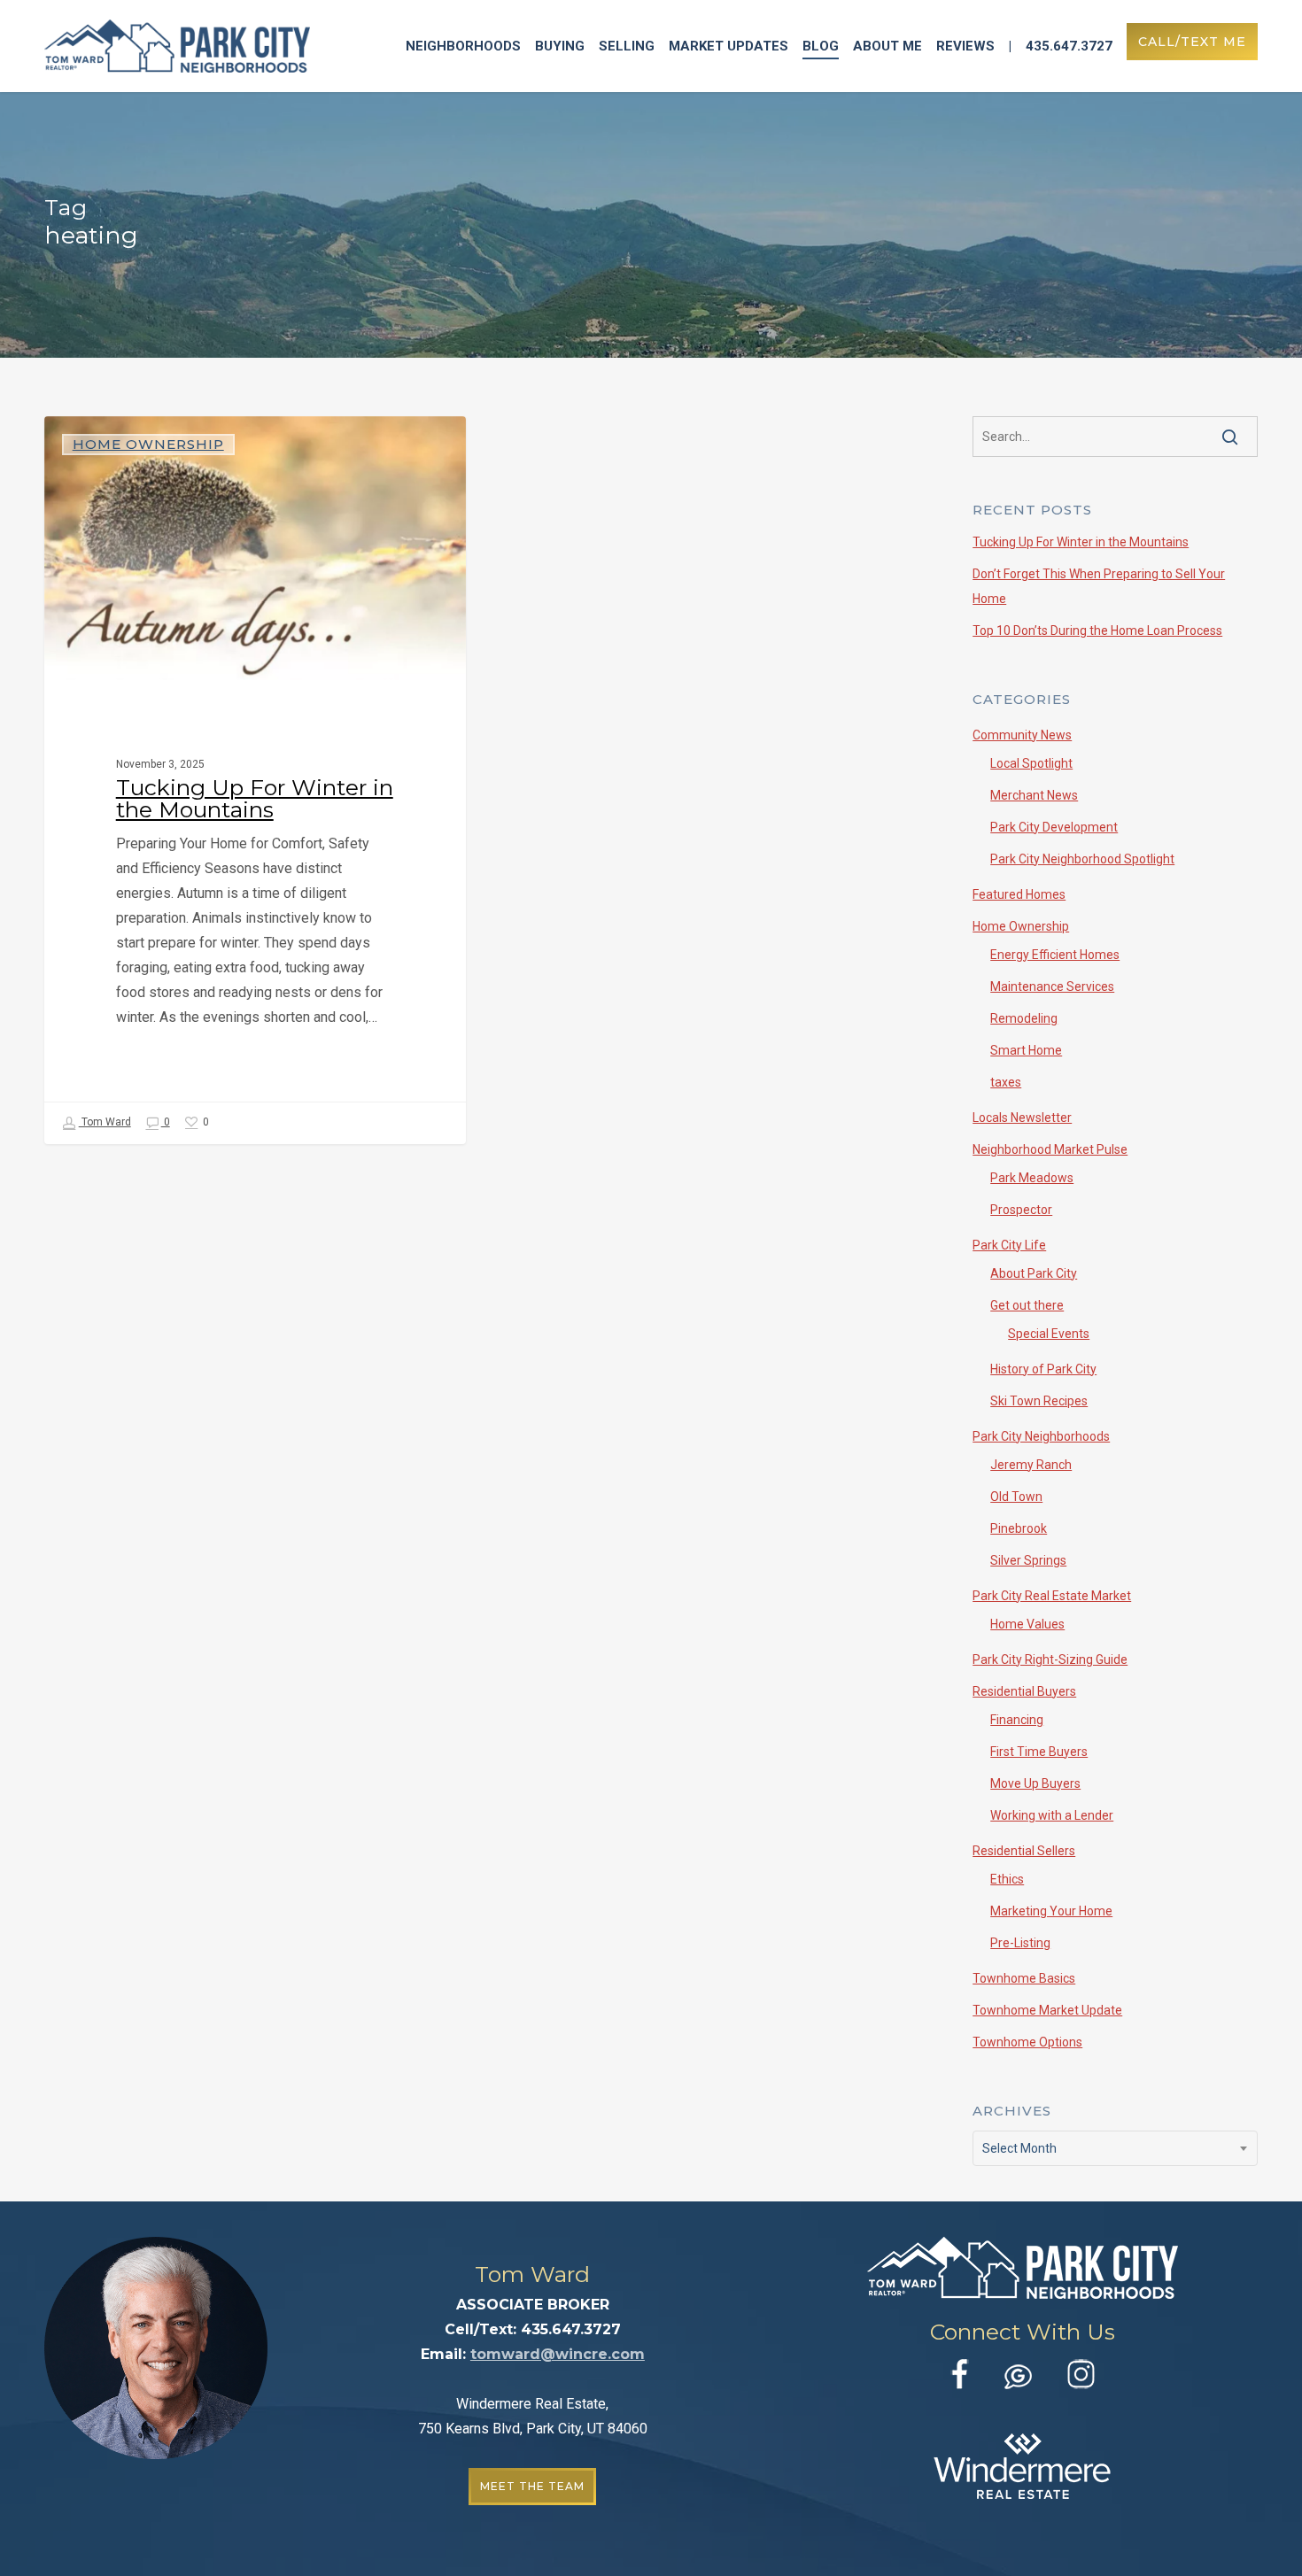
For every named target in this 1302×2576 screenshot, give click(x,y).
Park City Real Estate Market (1052, 1596)
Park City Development (1054, 827)
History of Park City (1043, 1369)
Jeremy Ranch (1031, 1465)
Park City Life (1009, 1245)
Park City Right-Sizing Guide (1050, 1659)
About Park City (1034, 1273)
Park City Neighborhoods (1041, 1436)
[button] (532, 2487)
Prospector (1021, 1210)
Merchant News (1034, 795)
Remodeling (1024, 1018)
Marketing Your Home (1051, 1911)
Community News (1022, 735)
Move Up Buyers (1035, 1783)
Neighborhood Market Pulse (1050, 1149)
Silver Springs (1028, 1560)
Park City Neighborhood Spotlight (1082, 859)
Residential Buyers (1024, 1691)
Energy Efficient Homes (1055, 955)
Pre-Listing (1020, 1943)
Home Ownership (148, 444)
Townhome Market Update (1047, 2010)
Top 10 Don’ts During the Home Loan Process (1097, 630)
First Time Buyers (1039, 1752)
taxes (1006, 1082)
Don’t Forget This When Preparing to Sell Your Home (1099, 586)
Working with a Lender (1052, 1815)
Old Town (1016, 1497)
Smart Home (1026, 1050)
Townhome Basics (1024, 1978)
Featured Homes (1019, 894)
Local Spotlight (1031, 763)
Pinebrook (1019, 1528)
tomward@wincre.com (558, 2354)
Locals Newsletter (1022, 1118)
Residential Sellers (1024, 1851)
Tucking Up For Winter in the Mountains (1081, 542)
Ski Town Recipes (1039, 1401)
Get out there (1027, 1305)
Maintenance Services (1052, 986)
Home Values (1027, 1624)
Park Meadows (1032, 1178)
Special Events (1049, 1334)
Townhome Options (1027, 2042)
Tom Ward (105, 1122)
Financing (1017, 1720)
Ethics (1007, 1879)
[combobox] (1115, 2148)
